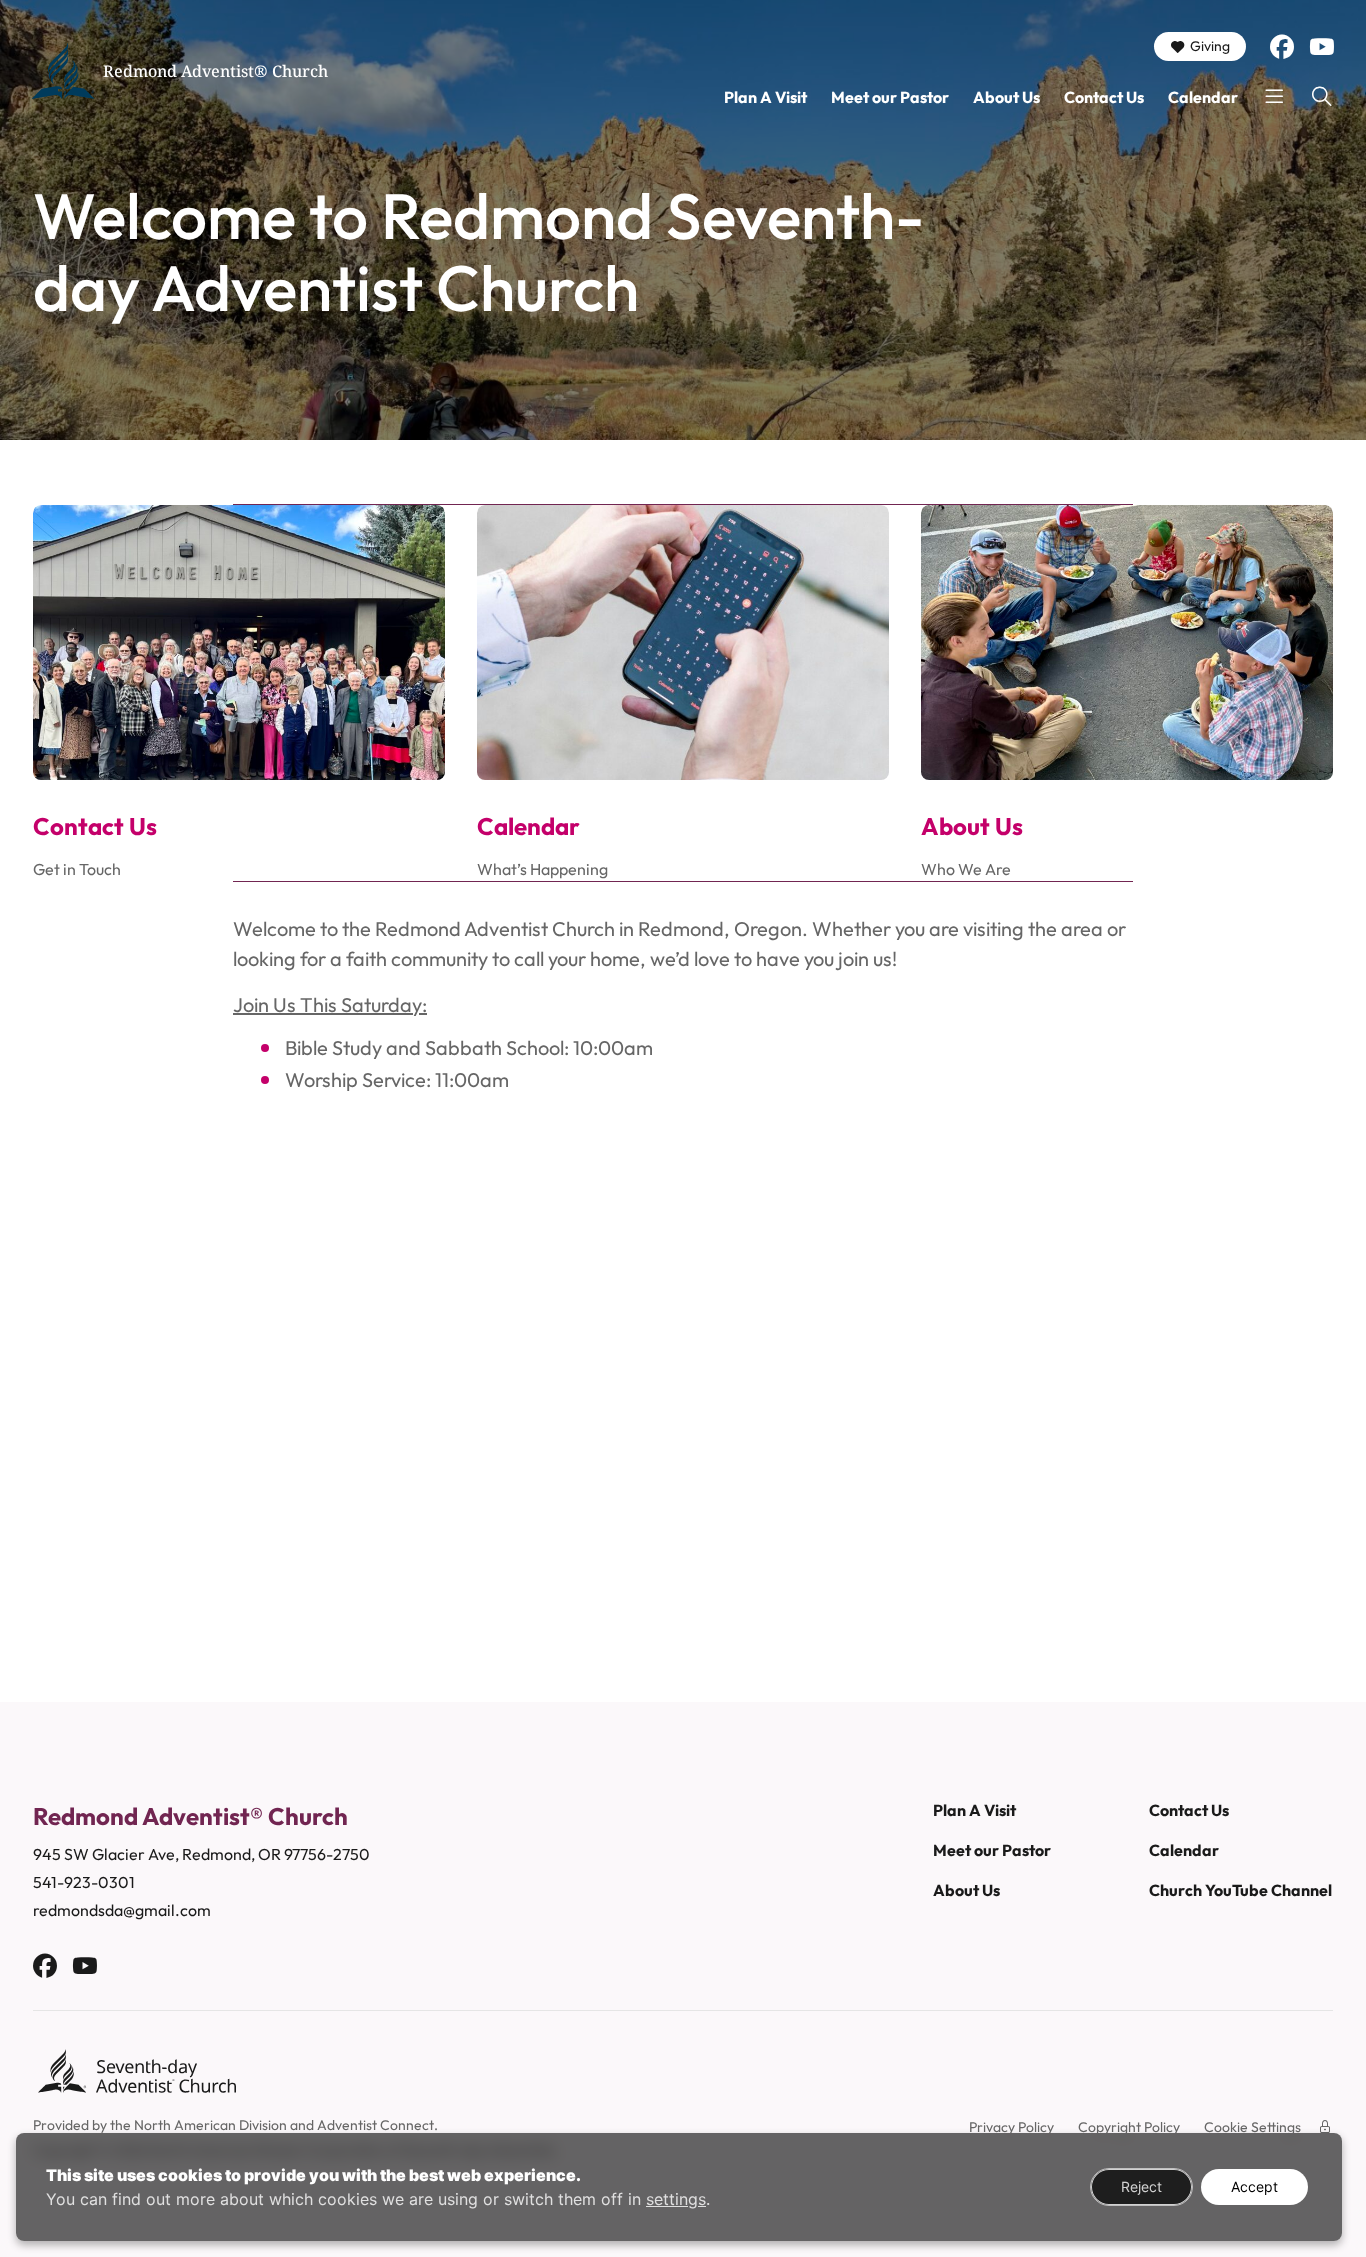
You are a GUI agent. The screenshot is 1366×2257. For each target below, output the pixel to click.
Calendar (1203, 97)
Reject (1141, 2186)
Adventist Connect (375, 2125)
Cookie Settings (1252, 2127)
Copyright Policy (1129, 2127)
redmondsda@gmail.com (122, 1910)
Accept (1254, 2186)
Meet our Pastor (890, 97)
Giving (1210, 46)
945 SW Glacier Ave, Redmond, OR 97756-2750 (201, 1854)
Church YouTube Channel (1240, 1890)
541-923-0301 (84, 1882)
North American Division (210, 2125)
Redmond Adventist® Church (215, 71)
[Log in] (1325, 2127)
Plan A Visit (765, 97)
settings (676, 2199)
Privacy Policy (1011, 2127)
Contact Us (1104, 97)
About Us (1006, 97)
